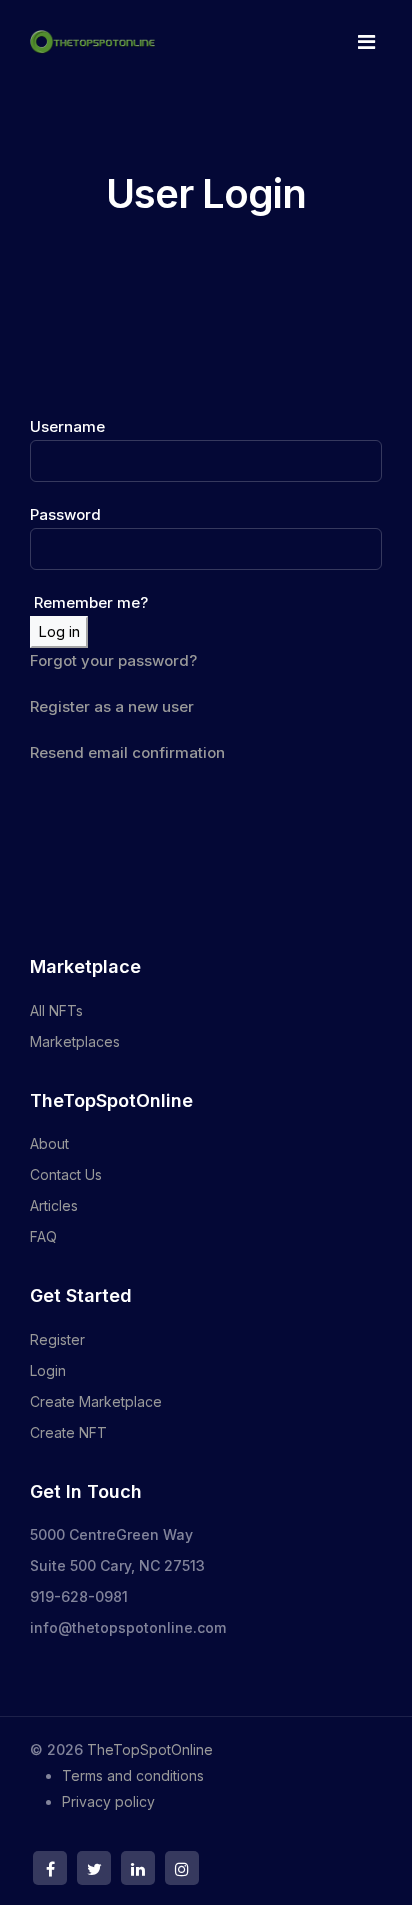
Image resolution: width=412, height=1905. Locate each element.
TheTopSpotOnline (150, 1749)
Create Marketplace (96, 1401)
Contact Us (66, 1174)
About (49, 1143)
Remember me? (89, 602)
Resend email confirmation (127, 752)
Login (48, 1370)
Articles (54, 1205)
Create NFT (68, 1432)
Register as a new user (112, 706)
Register (57, 1339)
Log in (59, 631)
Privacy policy (108, 1801)
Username (67, 426)
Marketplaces (75, 1041)
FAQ (43, 1236)
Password (65, 514)
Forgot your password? (113, 660)
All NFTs (56, 1010)
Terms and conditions (133, 1775)
